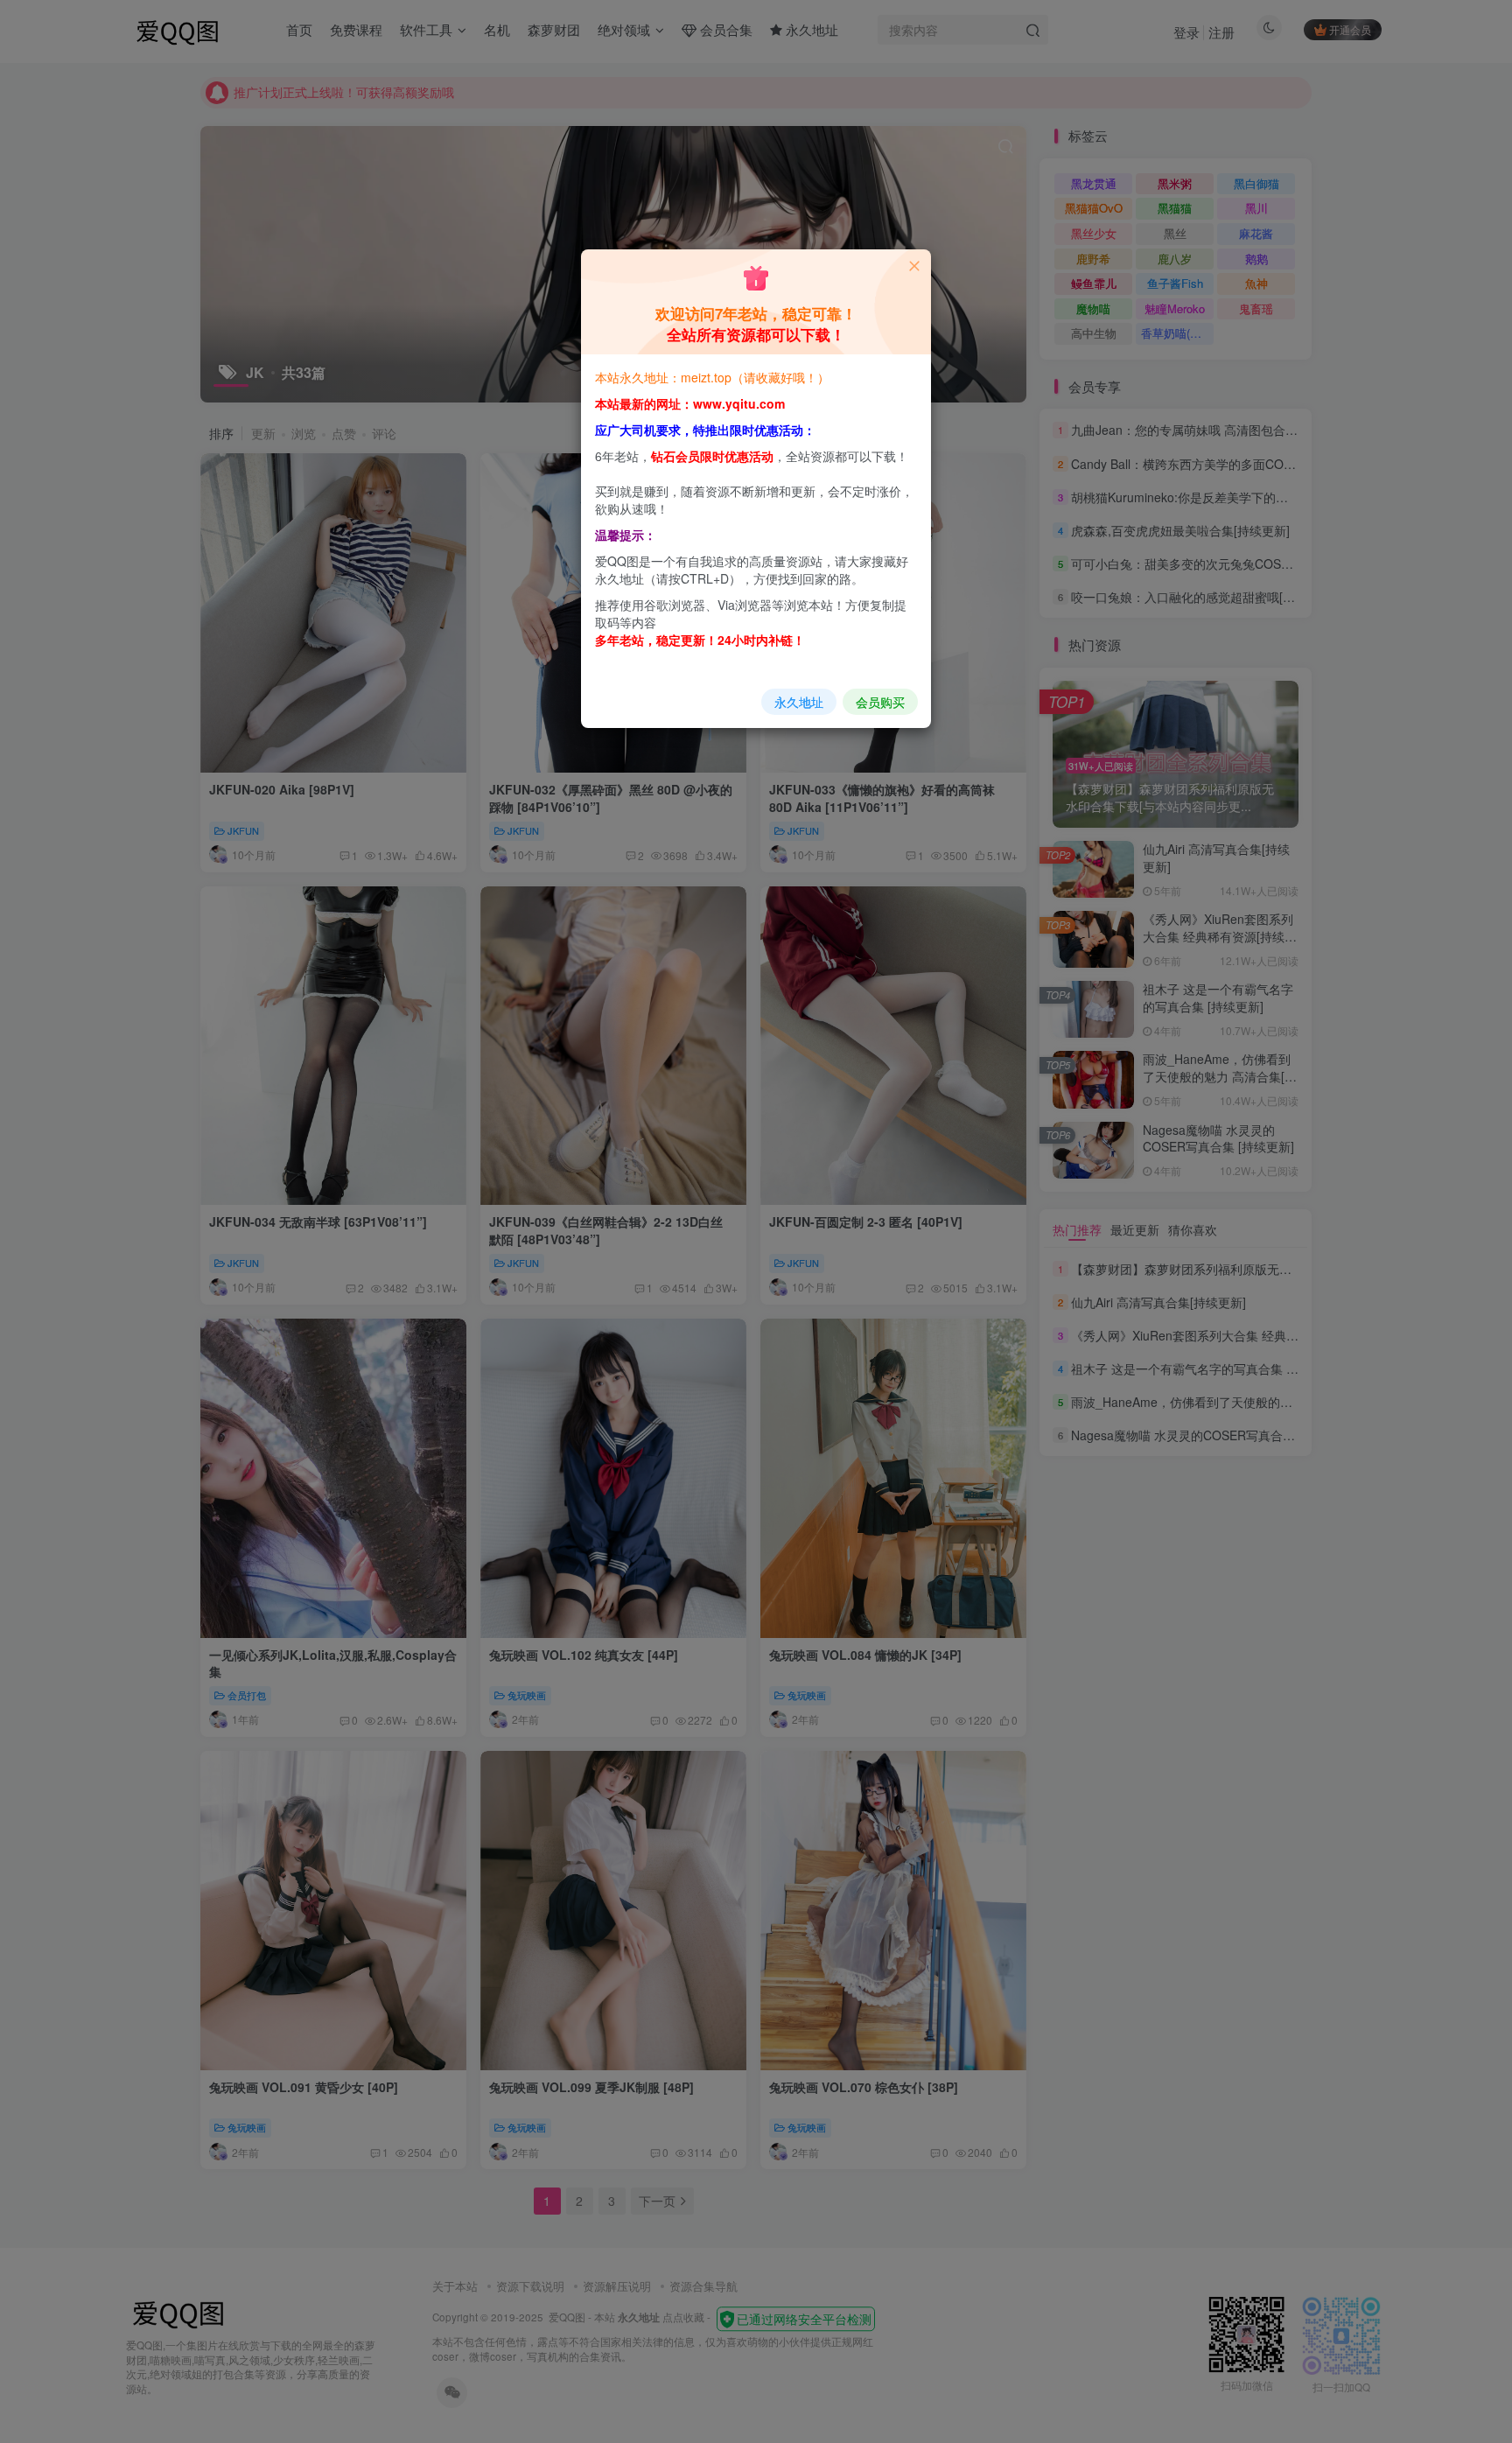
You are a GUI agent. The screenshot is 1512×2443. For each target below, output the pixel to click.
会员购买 (880, 702)
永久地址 (799, 702)
